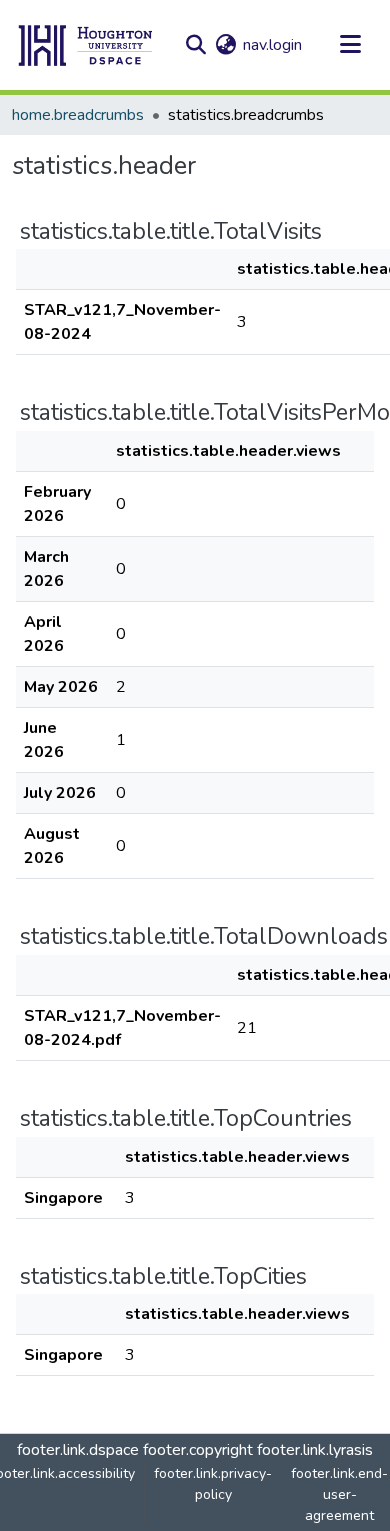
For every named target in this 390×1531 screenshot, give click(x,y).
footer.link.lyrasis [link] (315, 1450)
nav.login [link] (272, 45)
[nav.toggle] (350, 45)
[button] (86, 45)
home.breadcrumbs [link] (78, 115)
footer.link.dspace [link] (78, 1450)
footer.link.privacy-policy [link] (213, 1484)
